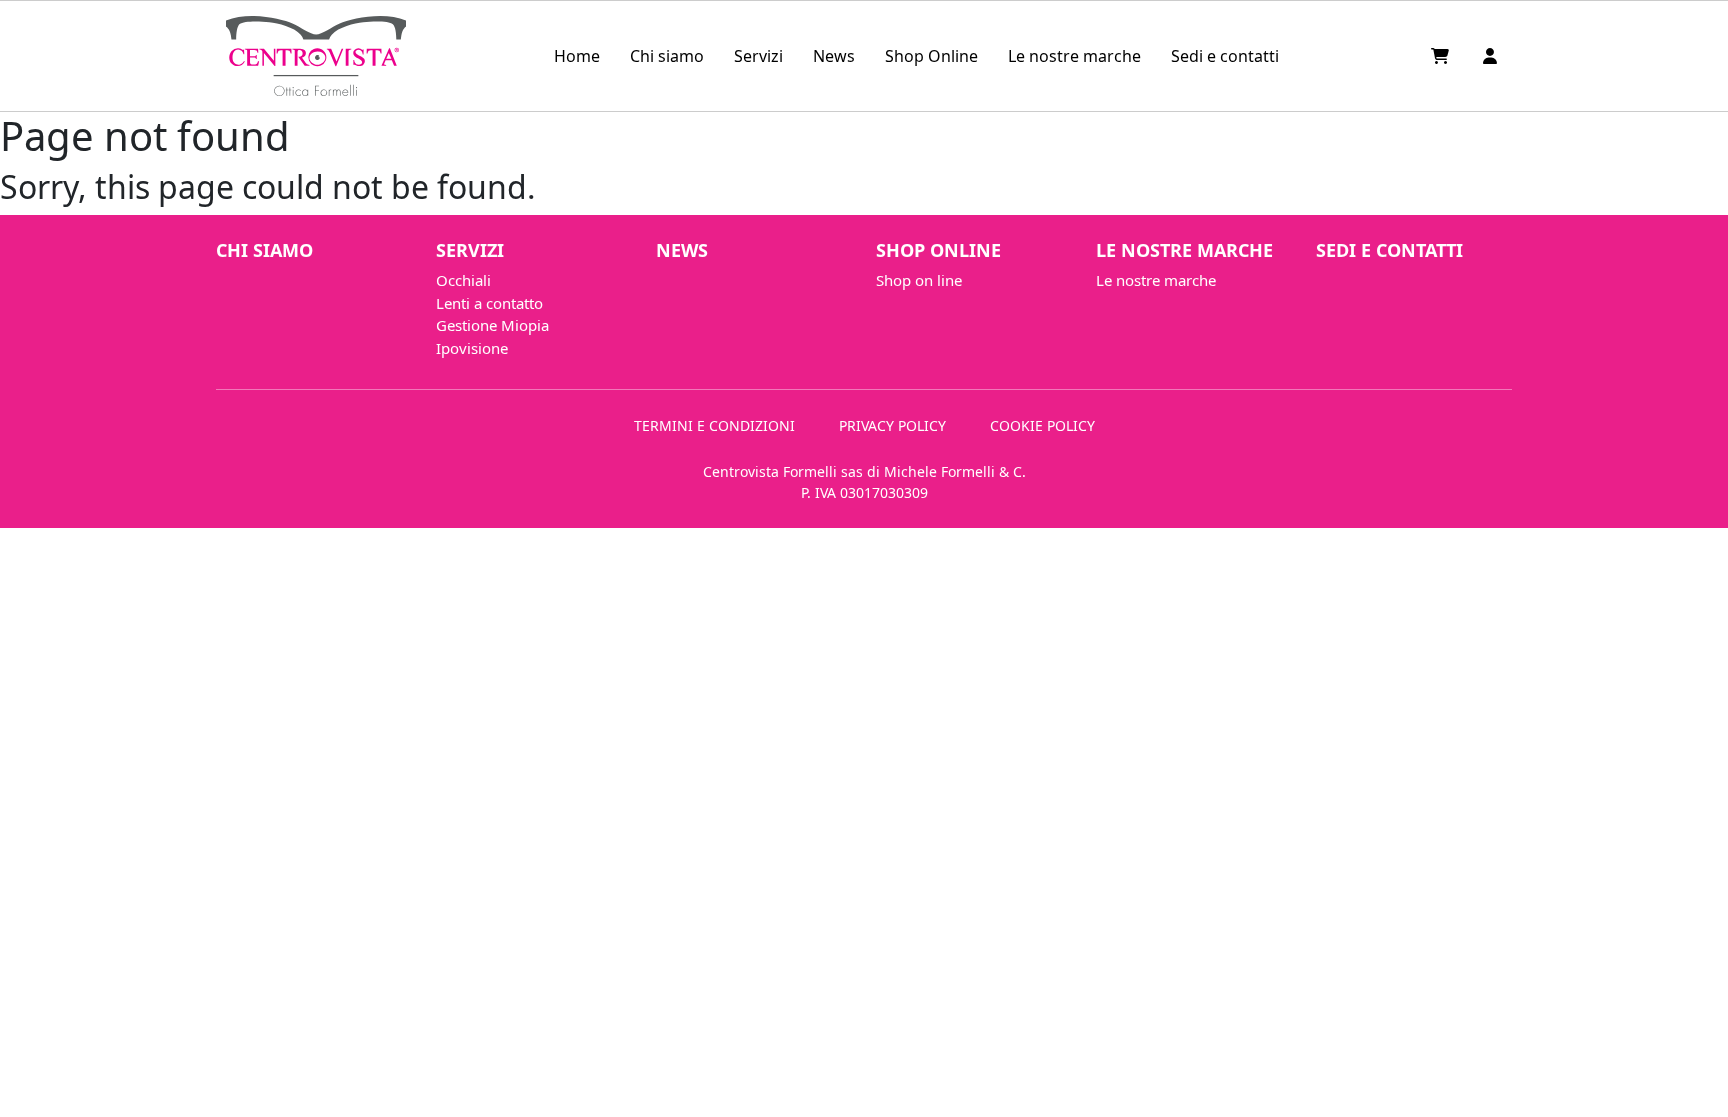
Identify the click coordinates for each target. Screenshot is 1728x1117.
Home (577, 56)
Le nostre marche (1074, 56)
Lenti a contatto (489, 303)
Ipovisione (472, 348)
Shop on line (919, 280)
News (834, 56)
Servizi (758, 56)
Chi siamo (667, 56)
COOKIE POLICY (1042, 425)
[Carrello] (1442, 56)
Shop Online (931, 56)
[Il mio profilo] (1490, 56)
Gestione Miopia (492, 325)
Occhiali (463, 280)
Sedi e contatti (1225, 56)
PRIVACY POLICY (892, 425)
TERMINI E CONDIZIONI (714, 425)
